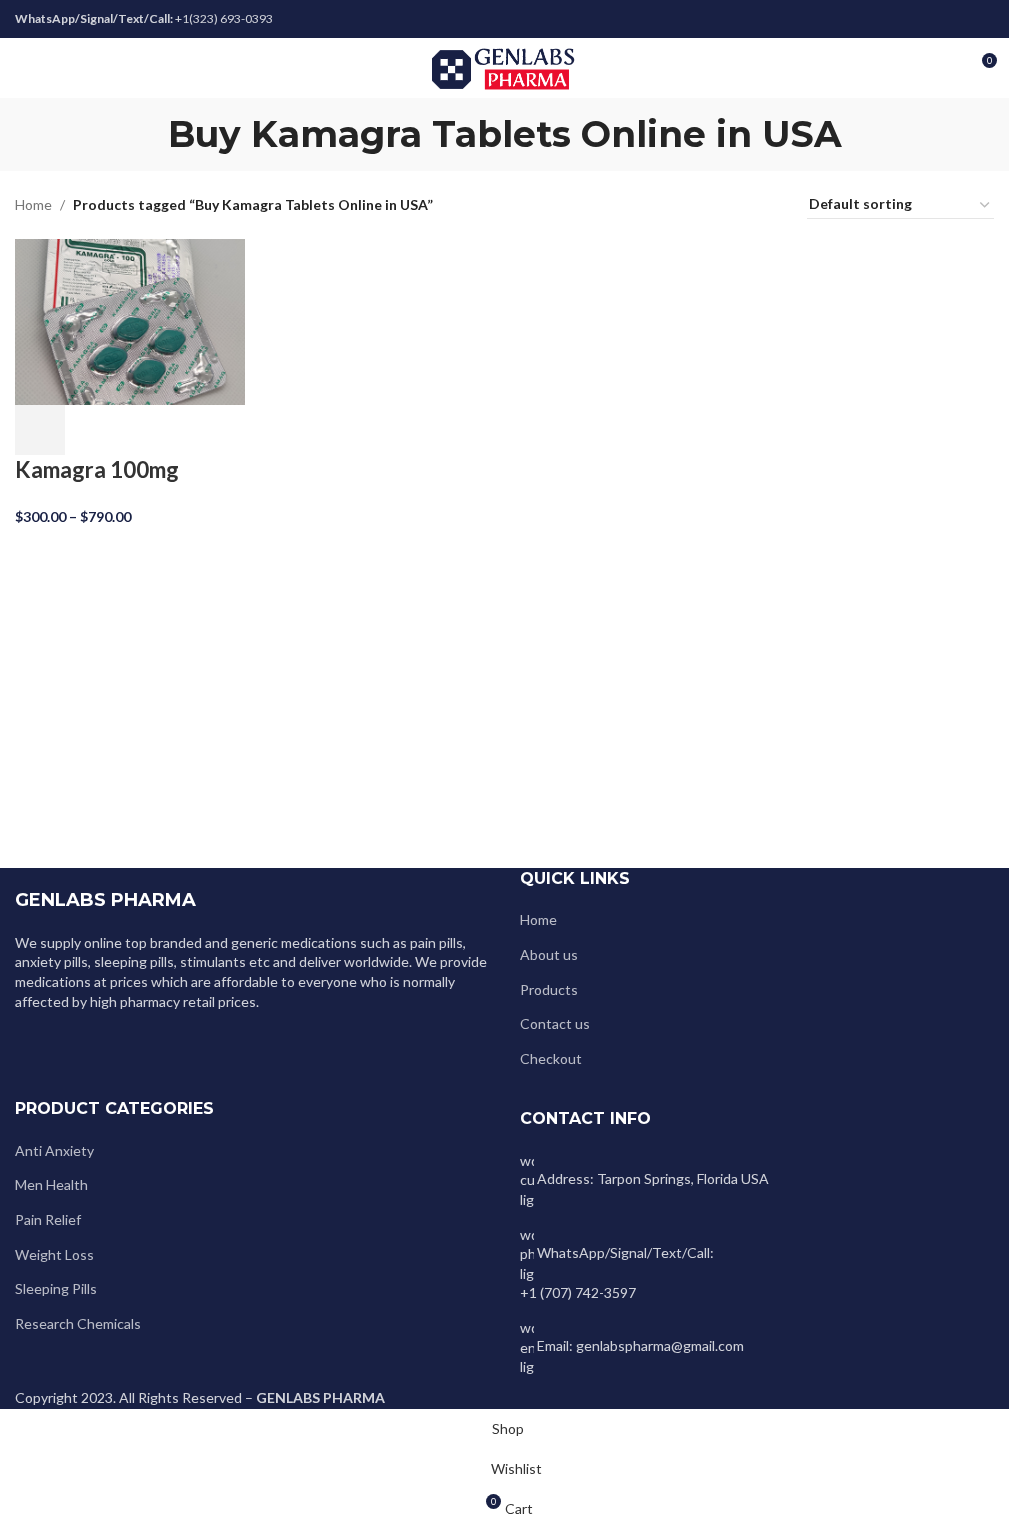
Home (33, 204)
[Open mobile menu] (23, 68)
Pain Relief (48, 1219)
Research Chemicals (78, 1323)
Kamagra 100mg (97, 469)
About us (549, 954)
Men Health (51, 1184)
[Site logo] (504, 66)
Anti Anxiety (54, 1150)
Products (549, 989)
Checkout (551, 1058)
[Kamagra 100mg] (130, 320)
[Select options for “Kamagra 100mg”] (40, 430)
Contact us (555, 1023)
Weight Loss (54, 1254)
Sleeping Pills (56, 1288)
